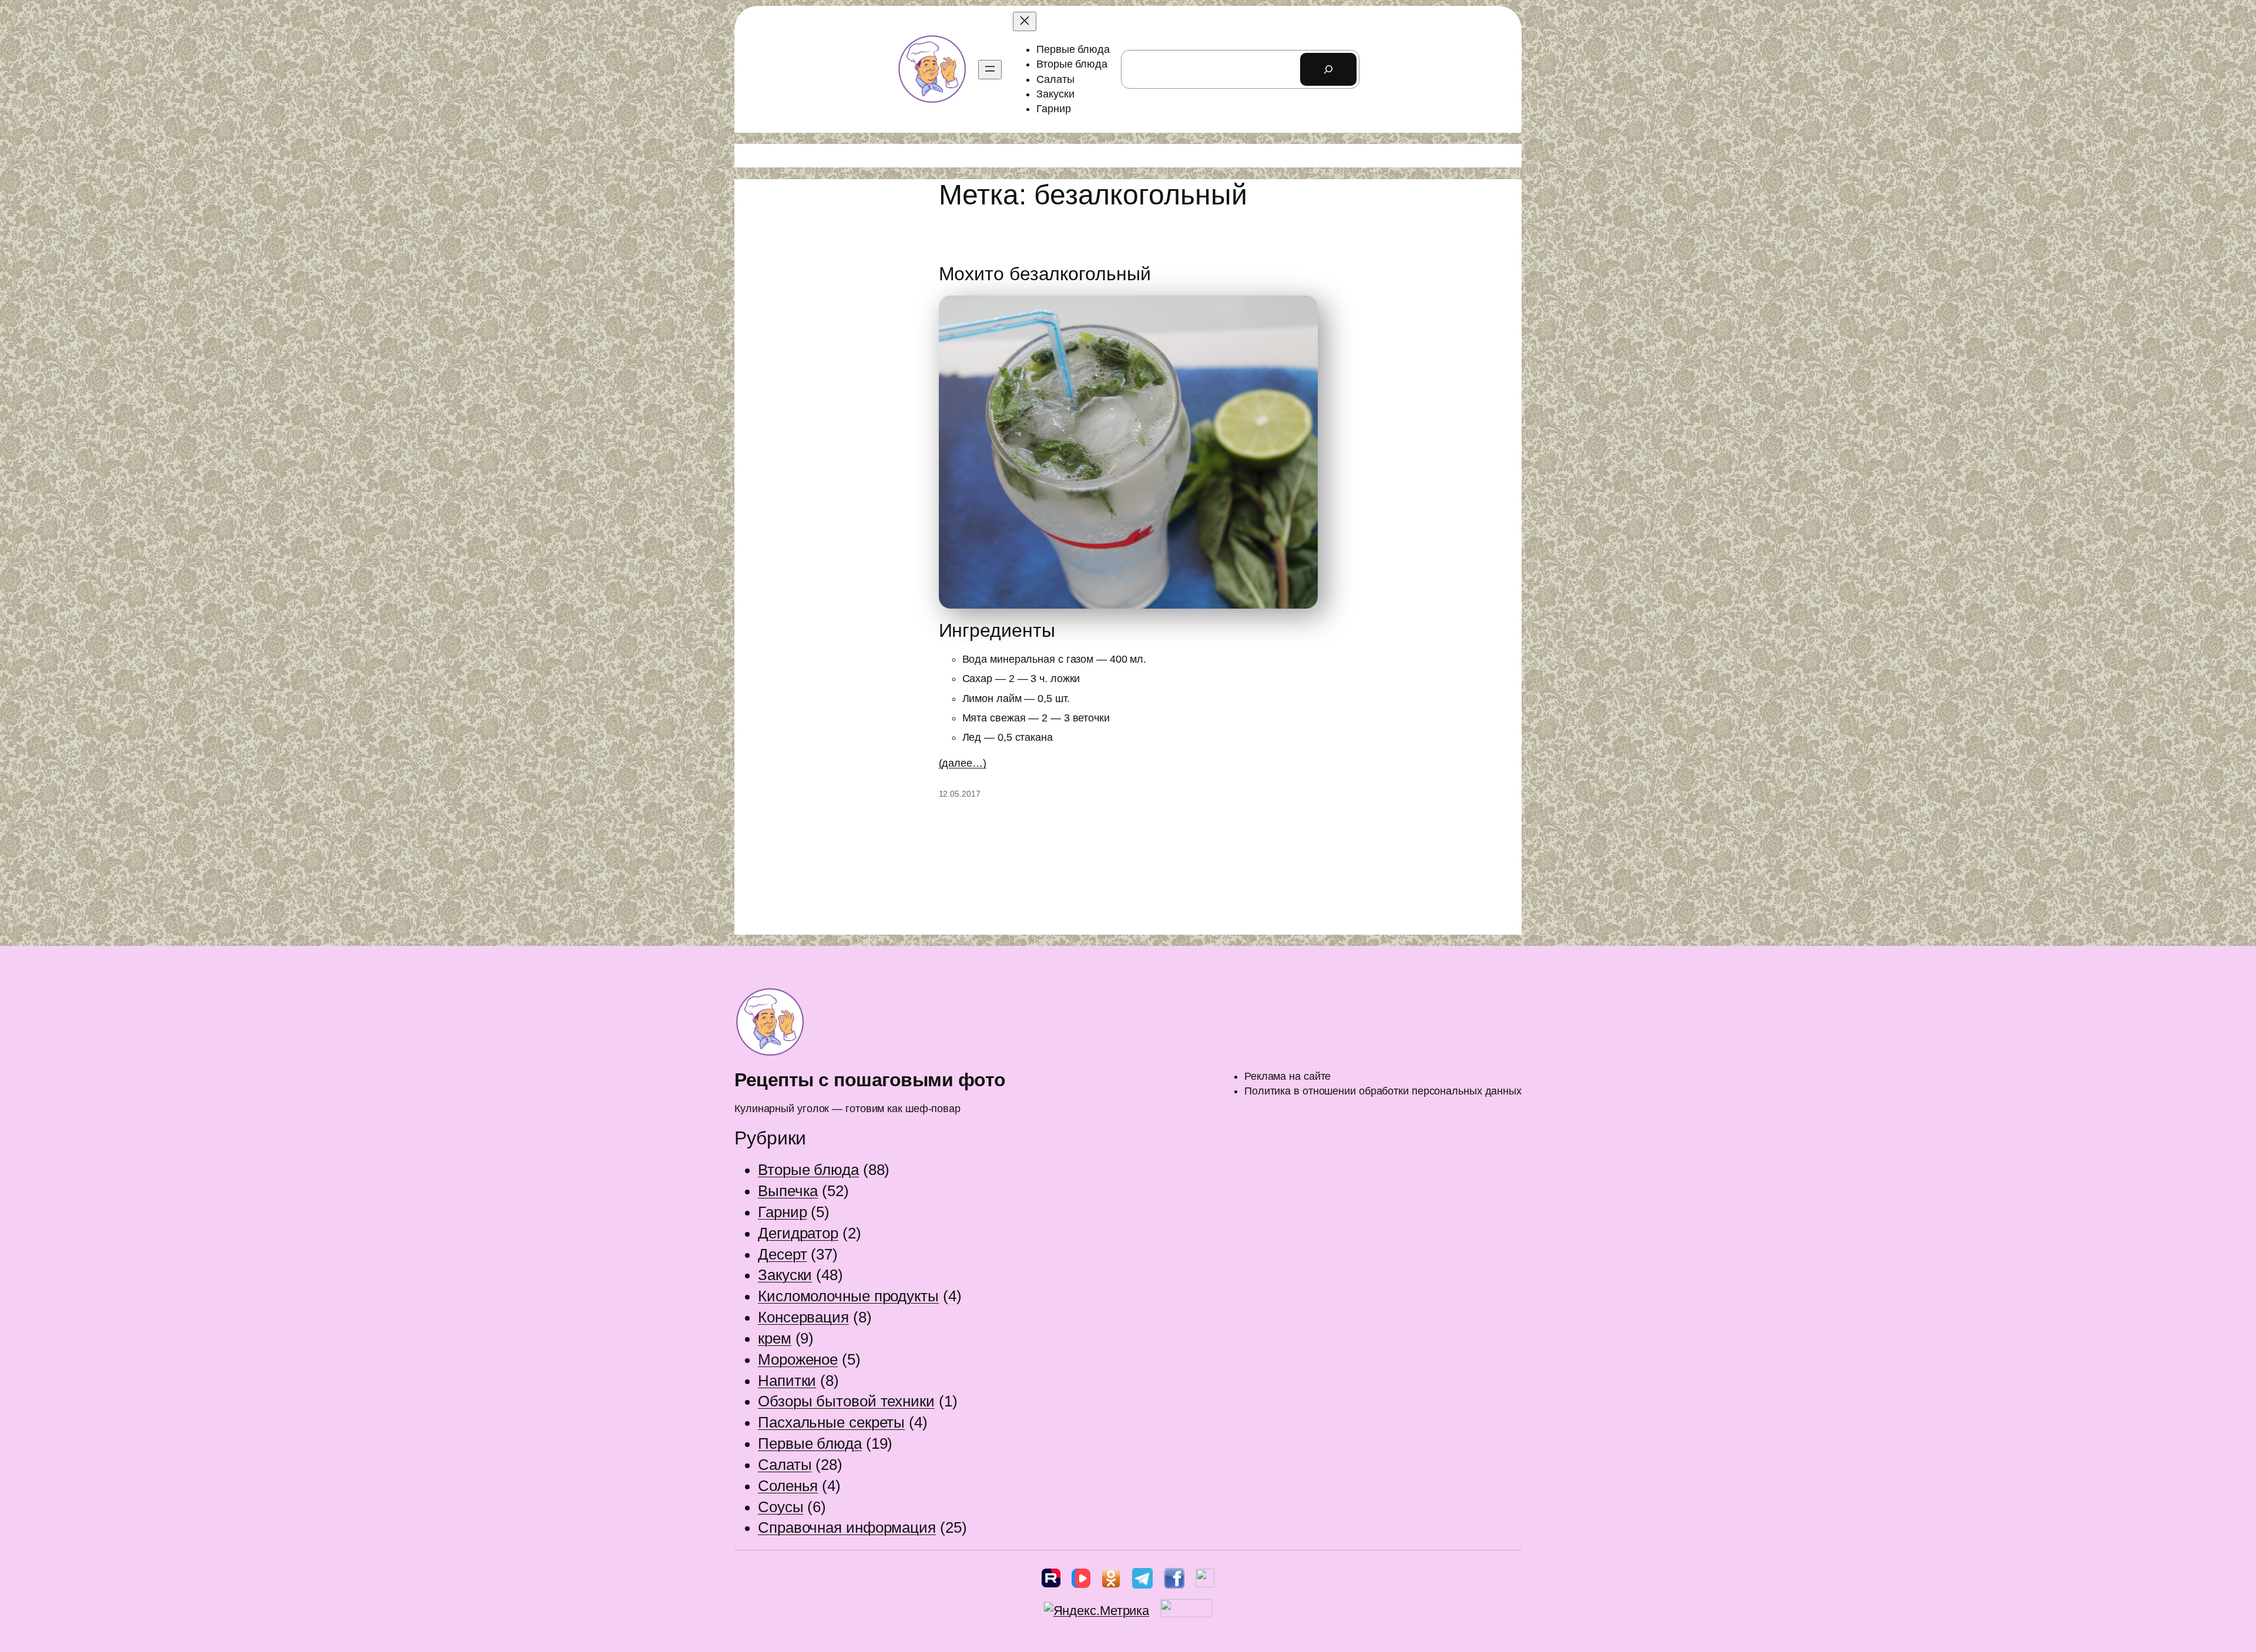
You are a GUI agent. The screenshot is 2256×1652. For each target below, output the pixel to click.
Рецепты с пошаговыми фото (870, 1080)
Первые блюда (810, 1443)
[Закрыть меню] (1025, 21)
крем (775, 1338)
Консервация (803, 1317)
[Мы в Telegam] (1142, 1581)
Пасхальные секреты (831, 1422)
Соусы (781, 1507)
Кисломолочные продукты (848, 1296)
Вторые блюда (808, 1170)
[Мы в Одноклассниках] (1111, 1581)
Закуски (785, 1275)
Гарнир (782, 1212)
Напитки (787, 1381)
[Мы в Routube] (1051, 1581)
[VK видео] (1081, 1581)
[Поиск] (1328, 69)
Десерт (782, 1254)
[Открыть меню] (990, 70)
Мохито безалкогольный (1045, 274)
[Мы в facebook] (1174, 1581)
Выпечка (788, 1191)
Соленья (788, 1486)
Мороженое (798, 1359)
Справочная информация (847, 1527)
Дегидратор (798, 1233)
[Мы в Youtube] (1205, 1581)
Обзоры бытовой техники (846, 1401)
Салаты (785, 1465)
